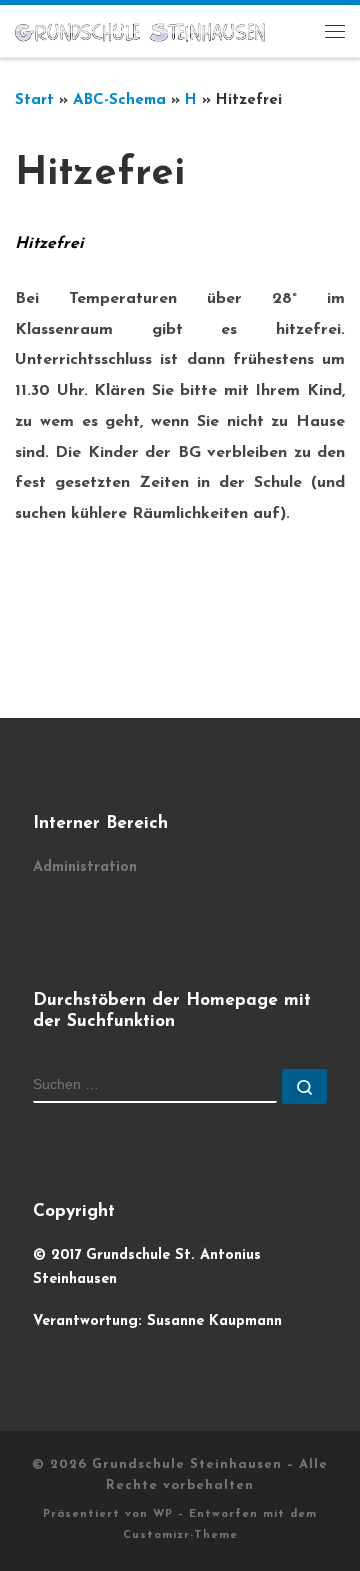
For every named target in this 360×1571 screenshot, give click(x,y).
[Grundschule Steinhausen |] (140, 31)
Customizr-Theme (180, 1535)
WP (163, 1514)
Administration (85, 867)
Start (34, 100)
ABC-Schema (119, 100)
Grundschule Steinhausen (187, 1464)
